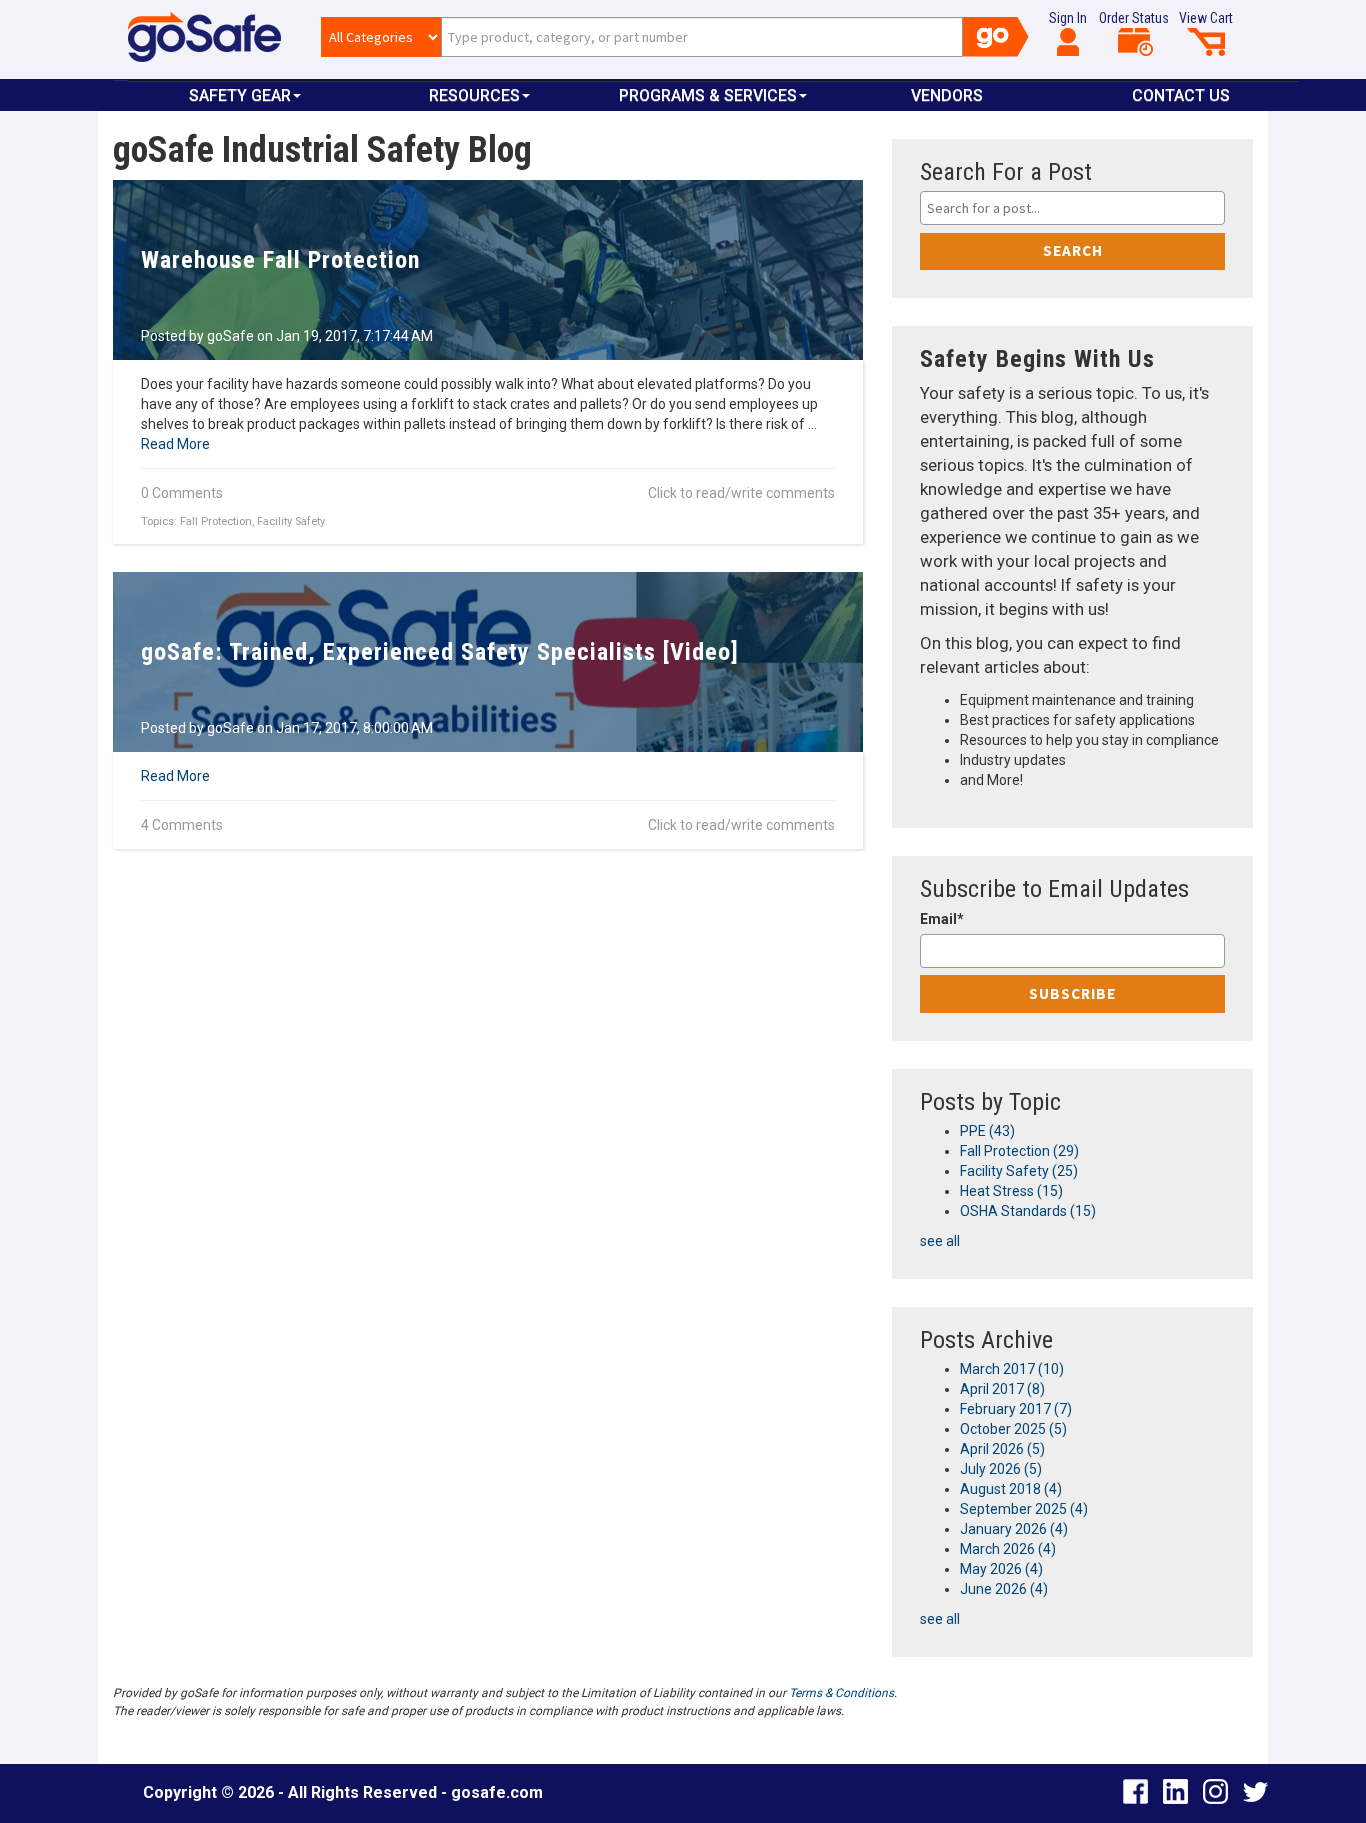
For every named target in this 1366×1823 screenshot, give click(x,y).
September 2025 (1024, 1509)
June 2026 (1004, 1589)
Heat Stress (1011, 1191)
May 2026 (1001, 1569)
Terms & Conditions (841, 1693)
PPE (987, 1131)
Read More (175, 444)
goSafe (230, 336)
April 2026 (1002, 1449)
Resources (474, 95)
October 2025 (1013, 1429)
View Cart (1206, 18)
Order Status (1134, 18)
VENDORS (947, 95)
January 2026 (1014, 1529)
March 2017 (1012, 1369)
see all (940, 1241)
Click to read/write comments (741, 493)
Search (1073, 250)
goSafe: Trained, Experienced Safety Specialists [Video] (440, 652)
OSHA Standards (1028, 1211)
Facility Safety (291, 521)
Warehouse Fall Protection (280, 260)
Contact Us (1181, 95)
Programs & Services (708, 95)
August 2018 (1011, 1489)
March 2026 (1008, 1549)
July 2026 (1001, 1469)
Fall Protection (216, 521)
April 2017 (1002, 1389)
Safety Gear (240, 95)
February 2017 (1016, 1409)
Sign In (1068, 18)
